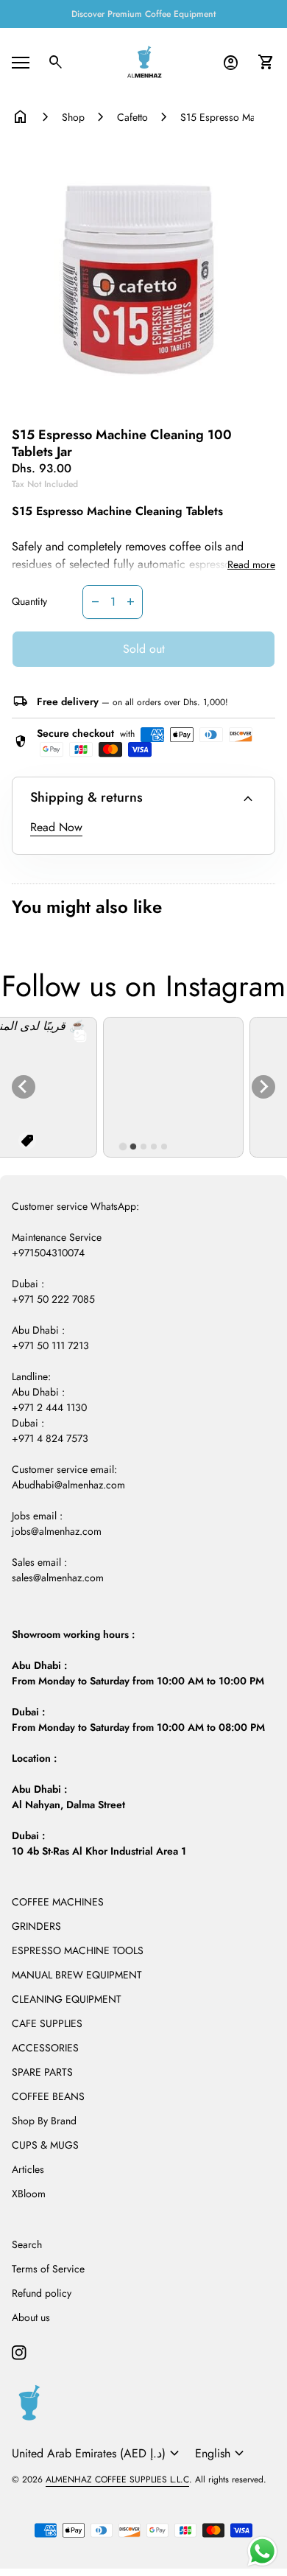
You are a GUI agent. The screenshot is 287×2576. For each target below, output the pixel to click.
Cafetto (132, 117)
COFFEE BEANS (48, 2096)
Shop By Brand (44, 2121)
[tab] (123, 1147)
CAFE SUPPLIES (47, 2023)
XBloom (29, 2194)
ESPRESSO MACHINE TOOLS (78, 1950)
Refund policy (42, 2293)
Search (27, 2244)
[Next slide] (263, 1087)
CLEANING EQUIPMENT (67, 1999)
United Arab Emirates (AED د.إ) (98, 2454)
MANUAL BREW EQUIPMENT (77, 1975)
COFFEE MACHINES (58, 1902)
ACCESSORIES (45, 2048)
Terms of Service (48, 2269)
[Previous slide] (24, 1087)
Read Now (56, 827)
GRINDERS (36, 1926)
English (222, 2454)
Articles (28, 2169)
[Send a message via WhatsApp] (262, 2551)
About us (31, 2317)
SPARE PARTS (42, 2072)
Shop (73, 117)
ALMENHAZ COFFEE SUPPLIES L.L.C (117, 2479)
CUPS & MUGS (45, 2145)
